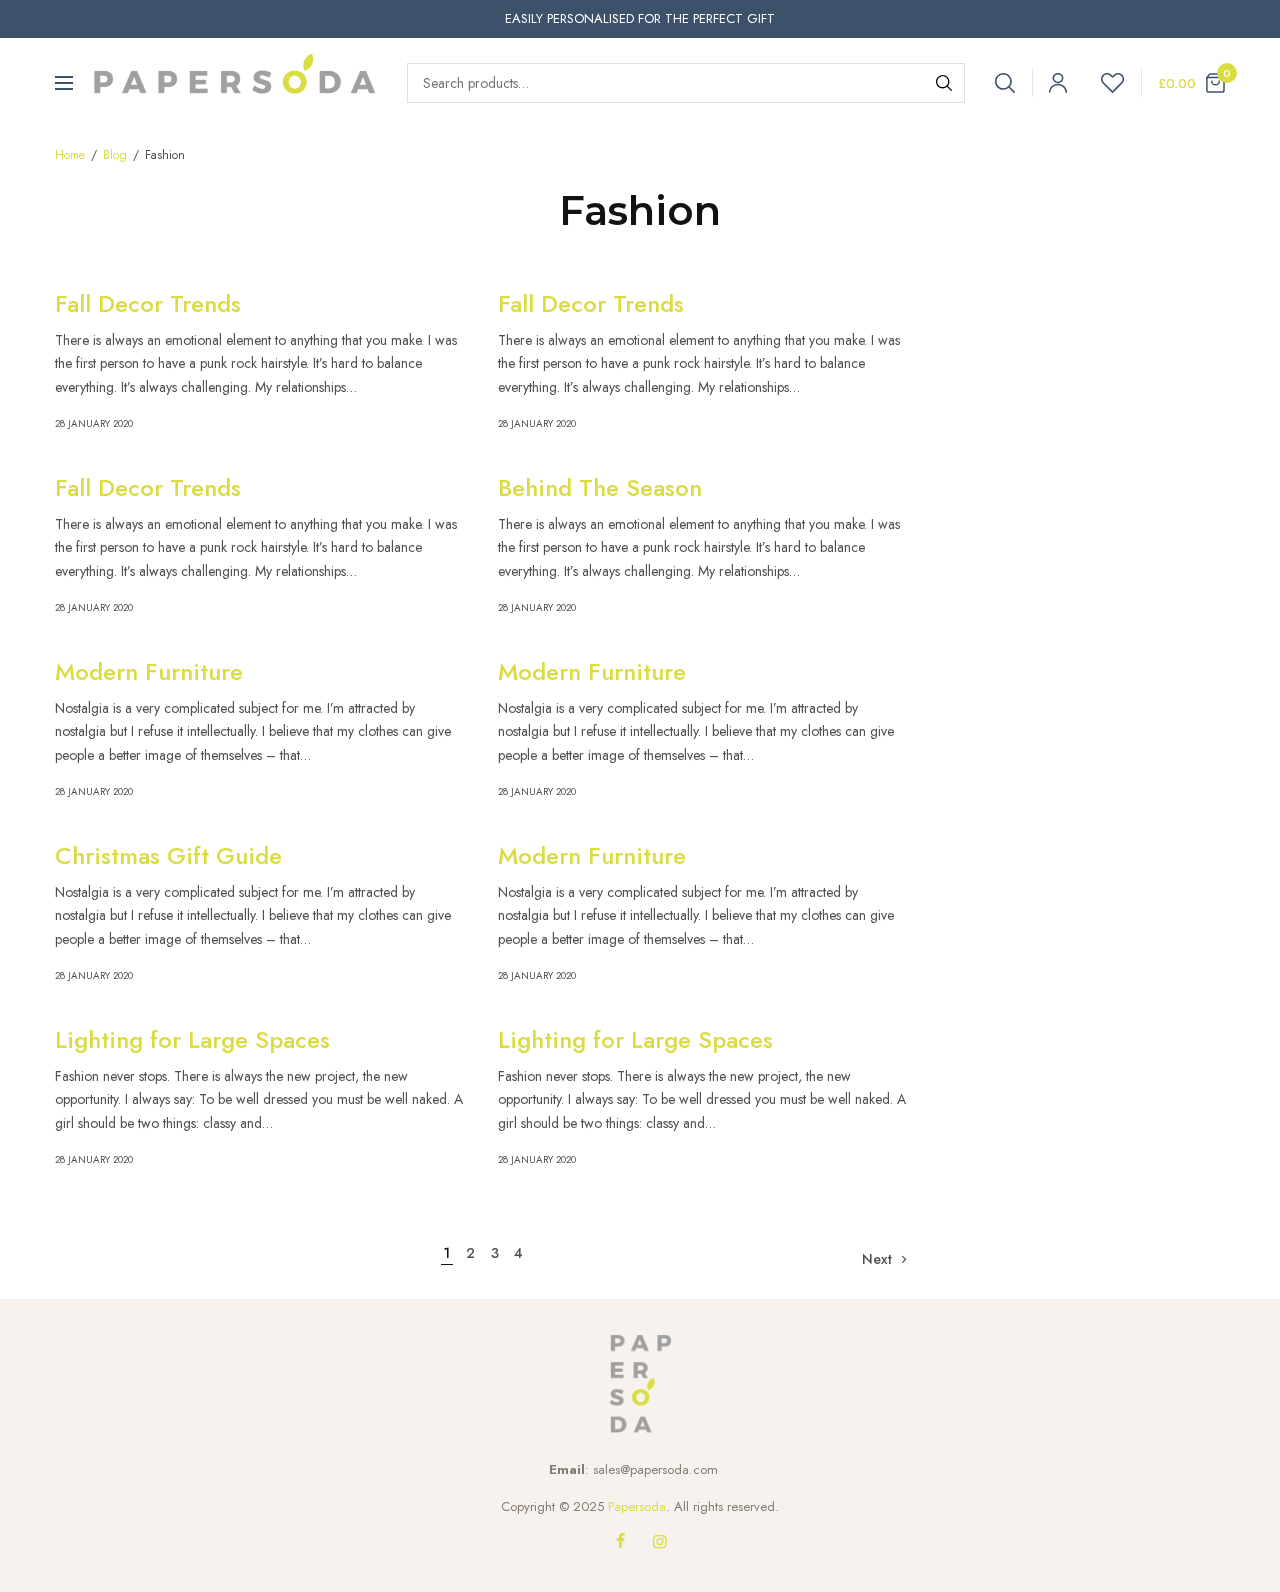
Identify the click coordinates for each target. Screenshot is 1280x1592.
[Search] (944, 83)
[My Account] (1049, 83)
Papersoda (637, 1506)
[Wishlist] (1104, 83)
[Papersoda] (235, 83)
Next (877, 1259)
